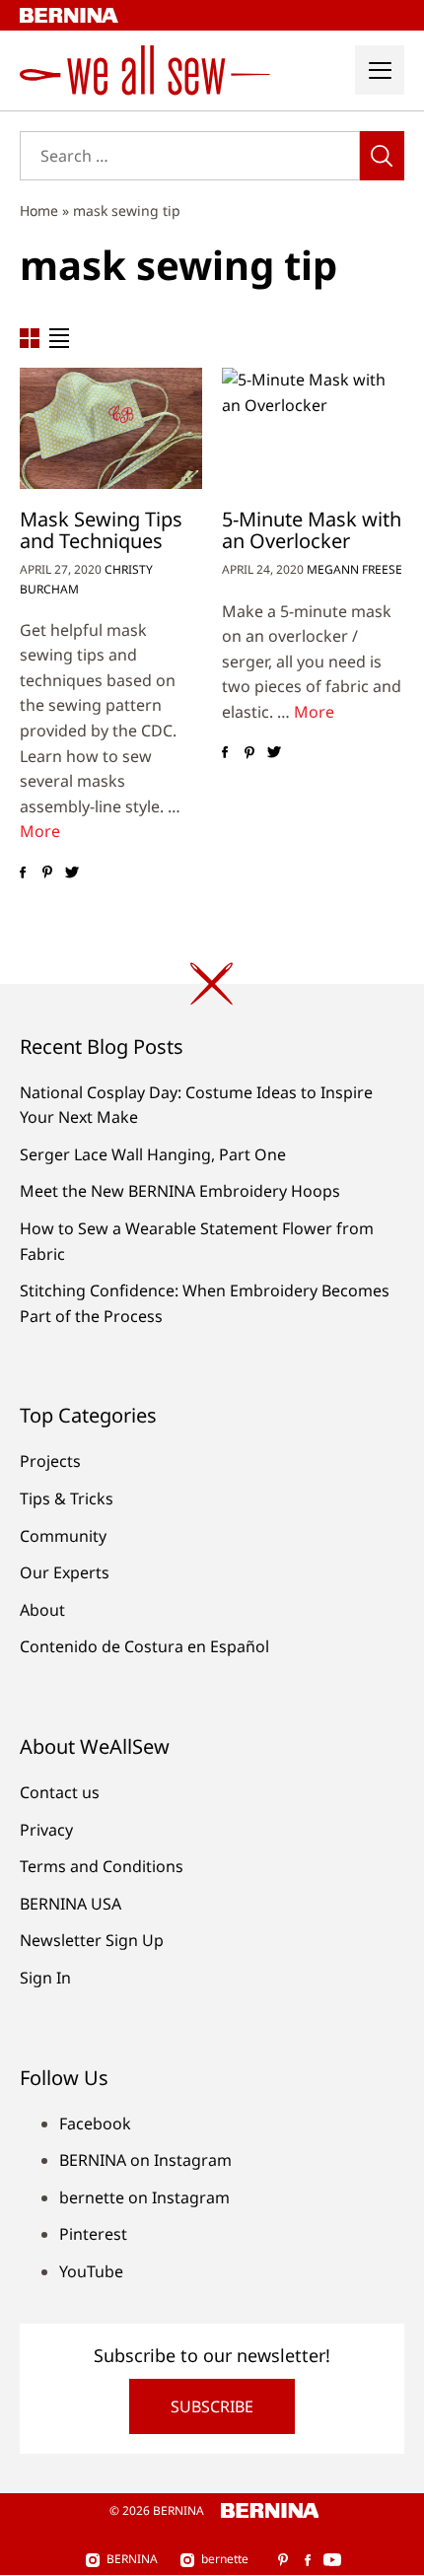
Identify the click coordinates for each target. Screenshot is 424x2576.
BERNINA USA (71, 1904)
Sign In (45, 1978)
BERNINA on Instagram (145, 2160)
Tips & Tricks (67, 1498)
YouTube (91, 2271)
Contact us (60, 1792)
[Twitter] (71, 872)
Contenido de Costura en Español (144, 1646)
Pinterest (93, 2234)
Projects (50, 1461)
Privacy (46, 1830)
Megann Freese (354, 569)
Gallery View (30, 338)
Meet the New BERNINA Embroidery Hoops (180, 1191)
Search (382, 156)
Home (39, 210)
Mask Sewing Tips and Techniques (101, 530)
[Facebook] (22, 872)
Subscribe (212, 2406)
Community (63, 1536)
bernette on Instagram (144, 2197)
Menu (380, 70)
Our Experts (65, 1572)
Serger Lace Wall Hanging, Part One (153, 1154)
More (40, 831)
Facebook (95, 2123)
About (42, 1610)
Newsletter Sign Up (92, 1940)
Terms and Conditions (102, 1866)
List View (59, 338)
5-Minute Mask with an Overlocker (312, 530)
